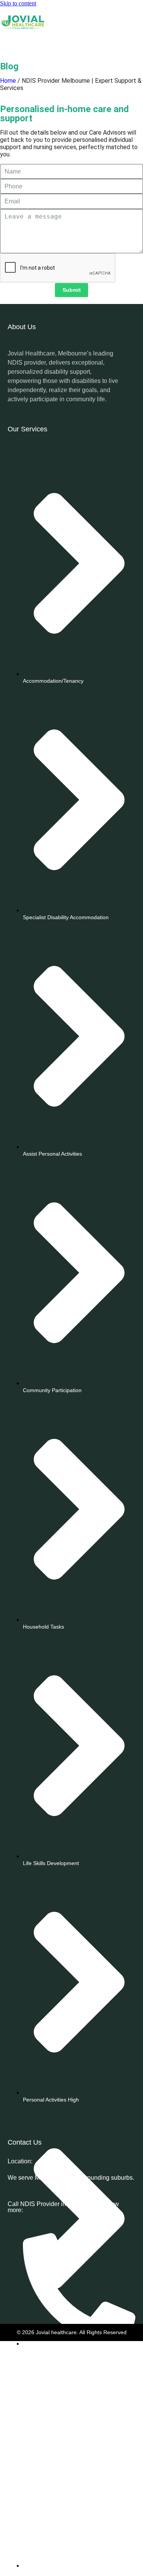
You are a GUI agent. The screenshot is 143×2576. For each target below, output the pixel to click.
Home (8, 81)
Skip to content (18, 3)
